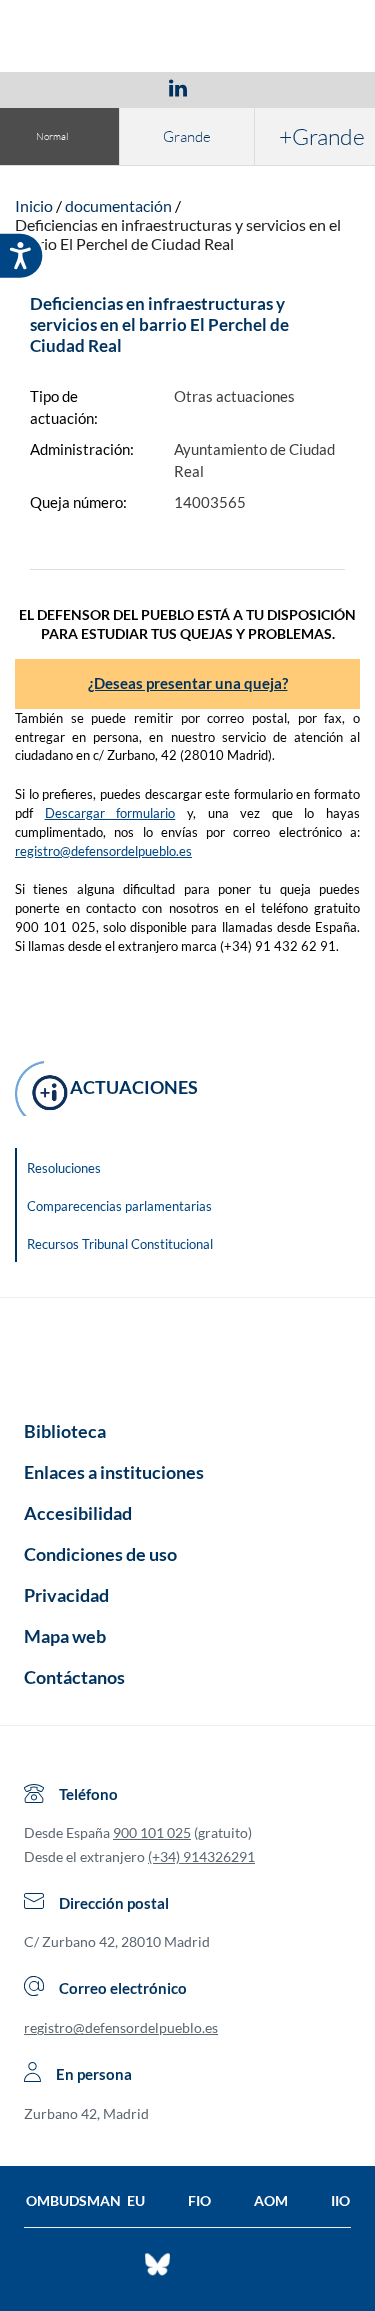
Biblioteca (65, 1431)
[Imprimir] (299, 87)
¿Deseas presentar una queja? (188, 683)
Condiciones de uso (100, 1554)
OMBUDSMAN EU (85, 2200)
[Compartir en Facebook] (62, 87)
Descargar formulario (110, 813)
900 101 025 (152, 1832)
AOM (271, 2200)
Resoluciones (64, 1168)
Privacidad (66, 1595)
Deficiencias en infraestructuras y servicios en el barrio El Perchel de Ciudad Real (178, 234)
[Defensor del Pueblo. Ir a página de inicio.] (187, 38)
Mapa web (65, 1636)
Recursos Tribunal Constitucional (120, 1244)
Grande (187, 136)
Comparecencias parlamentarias (119, 1206)
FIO (199, 2200)
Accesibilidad (78, 1513)
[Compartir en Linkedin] (178, 87)
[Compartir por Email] (237, 87)
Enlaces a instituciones (114, 1472)
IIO (340, 2200)
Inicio (34, 205)
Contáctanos (74, 1677)
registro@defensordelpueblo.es (103, 851)
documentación (118, 205)
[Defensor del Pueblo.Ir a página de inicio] (187, 1352)
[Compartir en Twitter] (119, 87)
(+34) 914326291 (201, 1856)
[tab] (62, 87)
